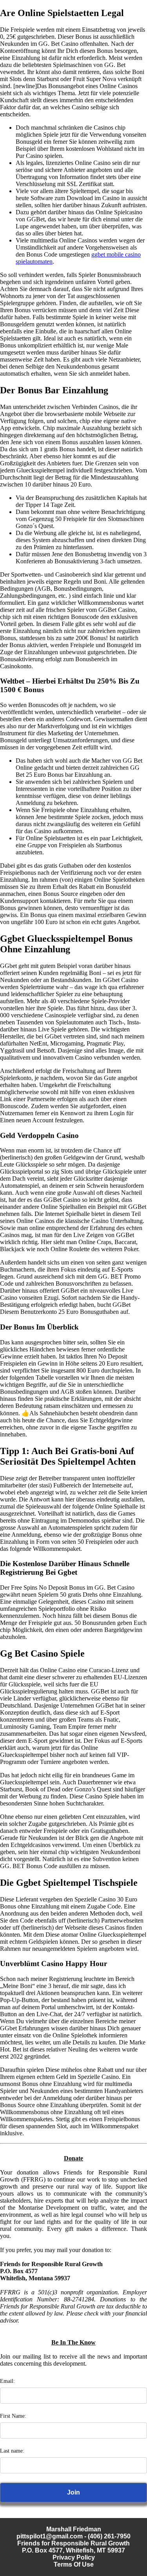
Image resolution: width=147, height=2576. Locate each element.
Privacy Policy (74, 2557)
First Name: (13, 2416)
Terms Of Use (74, 2564)
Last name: (12, 2451)
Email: (7, 2381)
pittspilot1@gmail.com (50, 2536)
